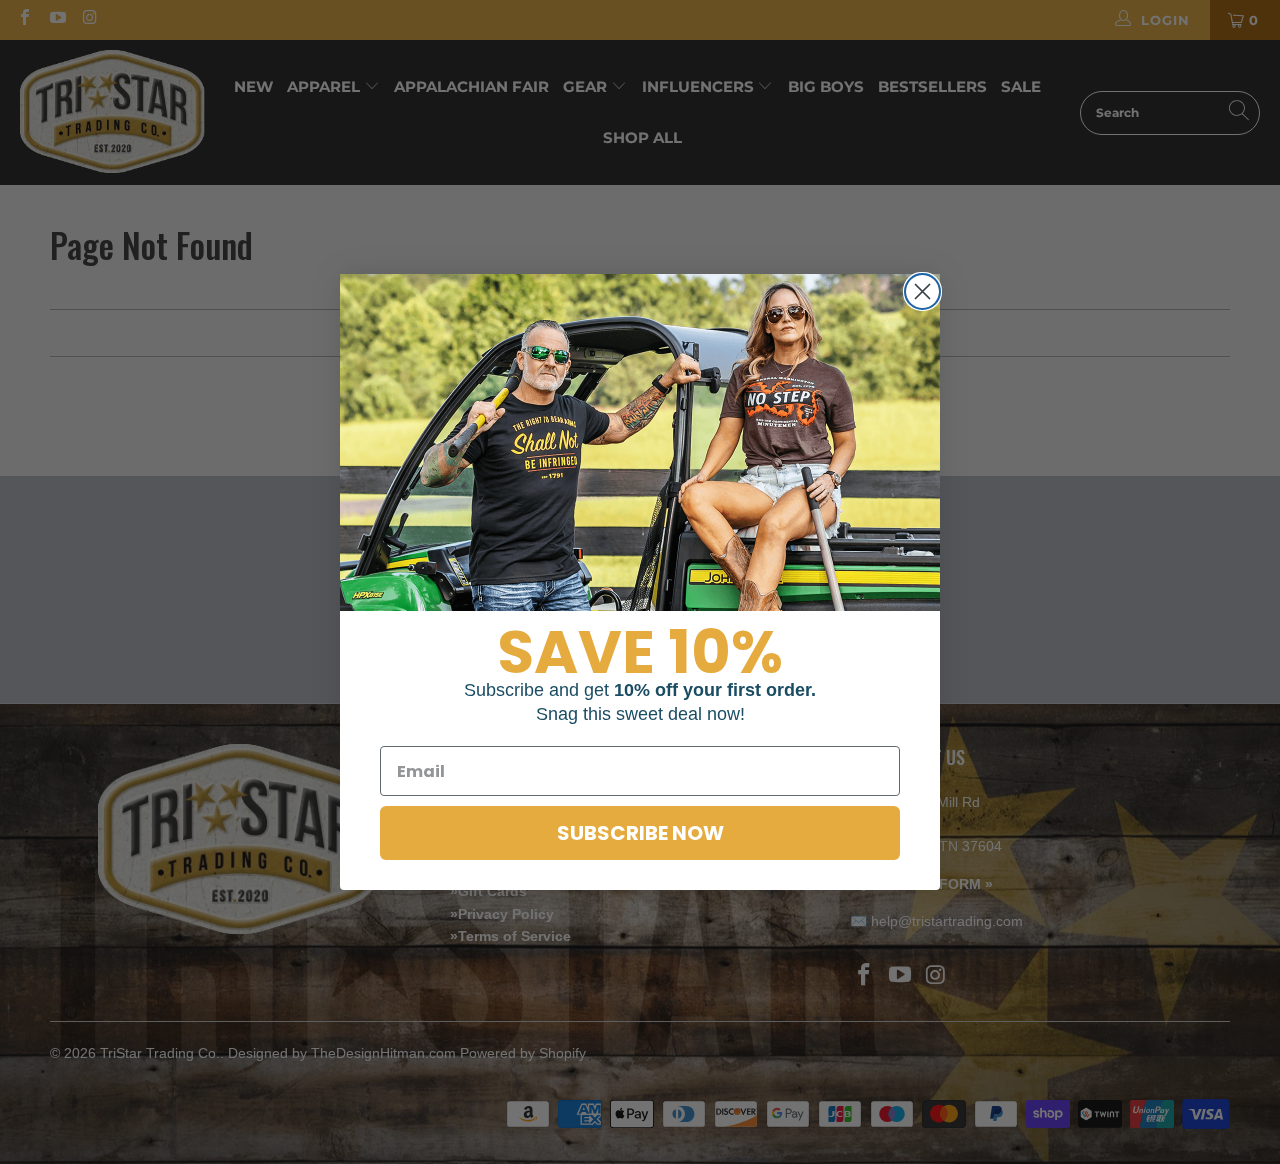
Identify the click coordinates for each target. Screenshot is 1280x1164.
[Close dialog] (922, 291)
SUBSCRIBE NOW (640, 833)
